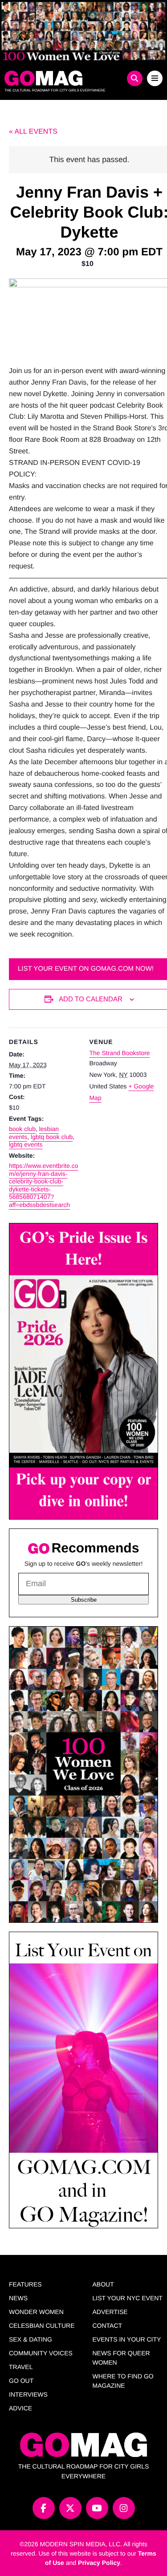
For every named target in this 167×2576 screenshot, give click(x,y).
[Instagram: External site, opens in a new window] (124, 2508)
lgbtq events (26, 1144)
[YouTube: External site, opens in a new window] (97, 2508)
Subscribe (84, 1600)
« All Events (33, 132)
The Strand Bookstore (119, 1053)
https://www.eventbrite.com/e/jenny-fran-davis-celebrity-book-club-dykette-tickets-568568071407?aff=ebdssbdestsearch (44, 1185)
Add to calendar (91, 999)
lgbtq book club (52, 1137)
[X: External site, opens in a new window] (70, 2508)
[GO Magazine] (64, 78)
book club (22, 1129)
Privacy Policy (99, 2563)
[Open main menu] (155, 78)
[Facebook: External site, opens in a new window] (44, 2508)
